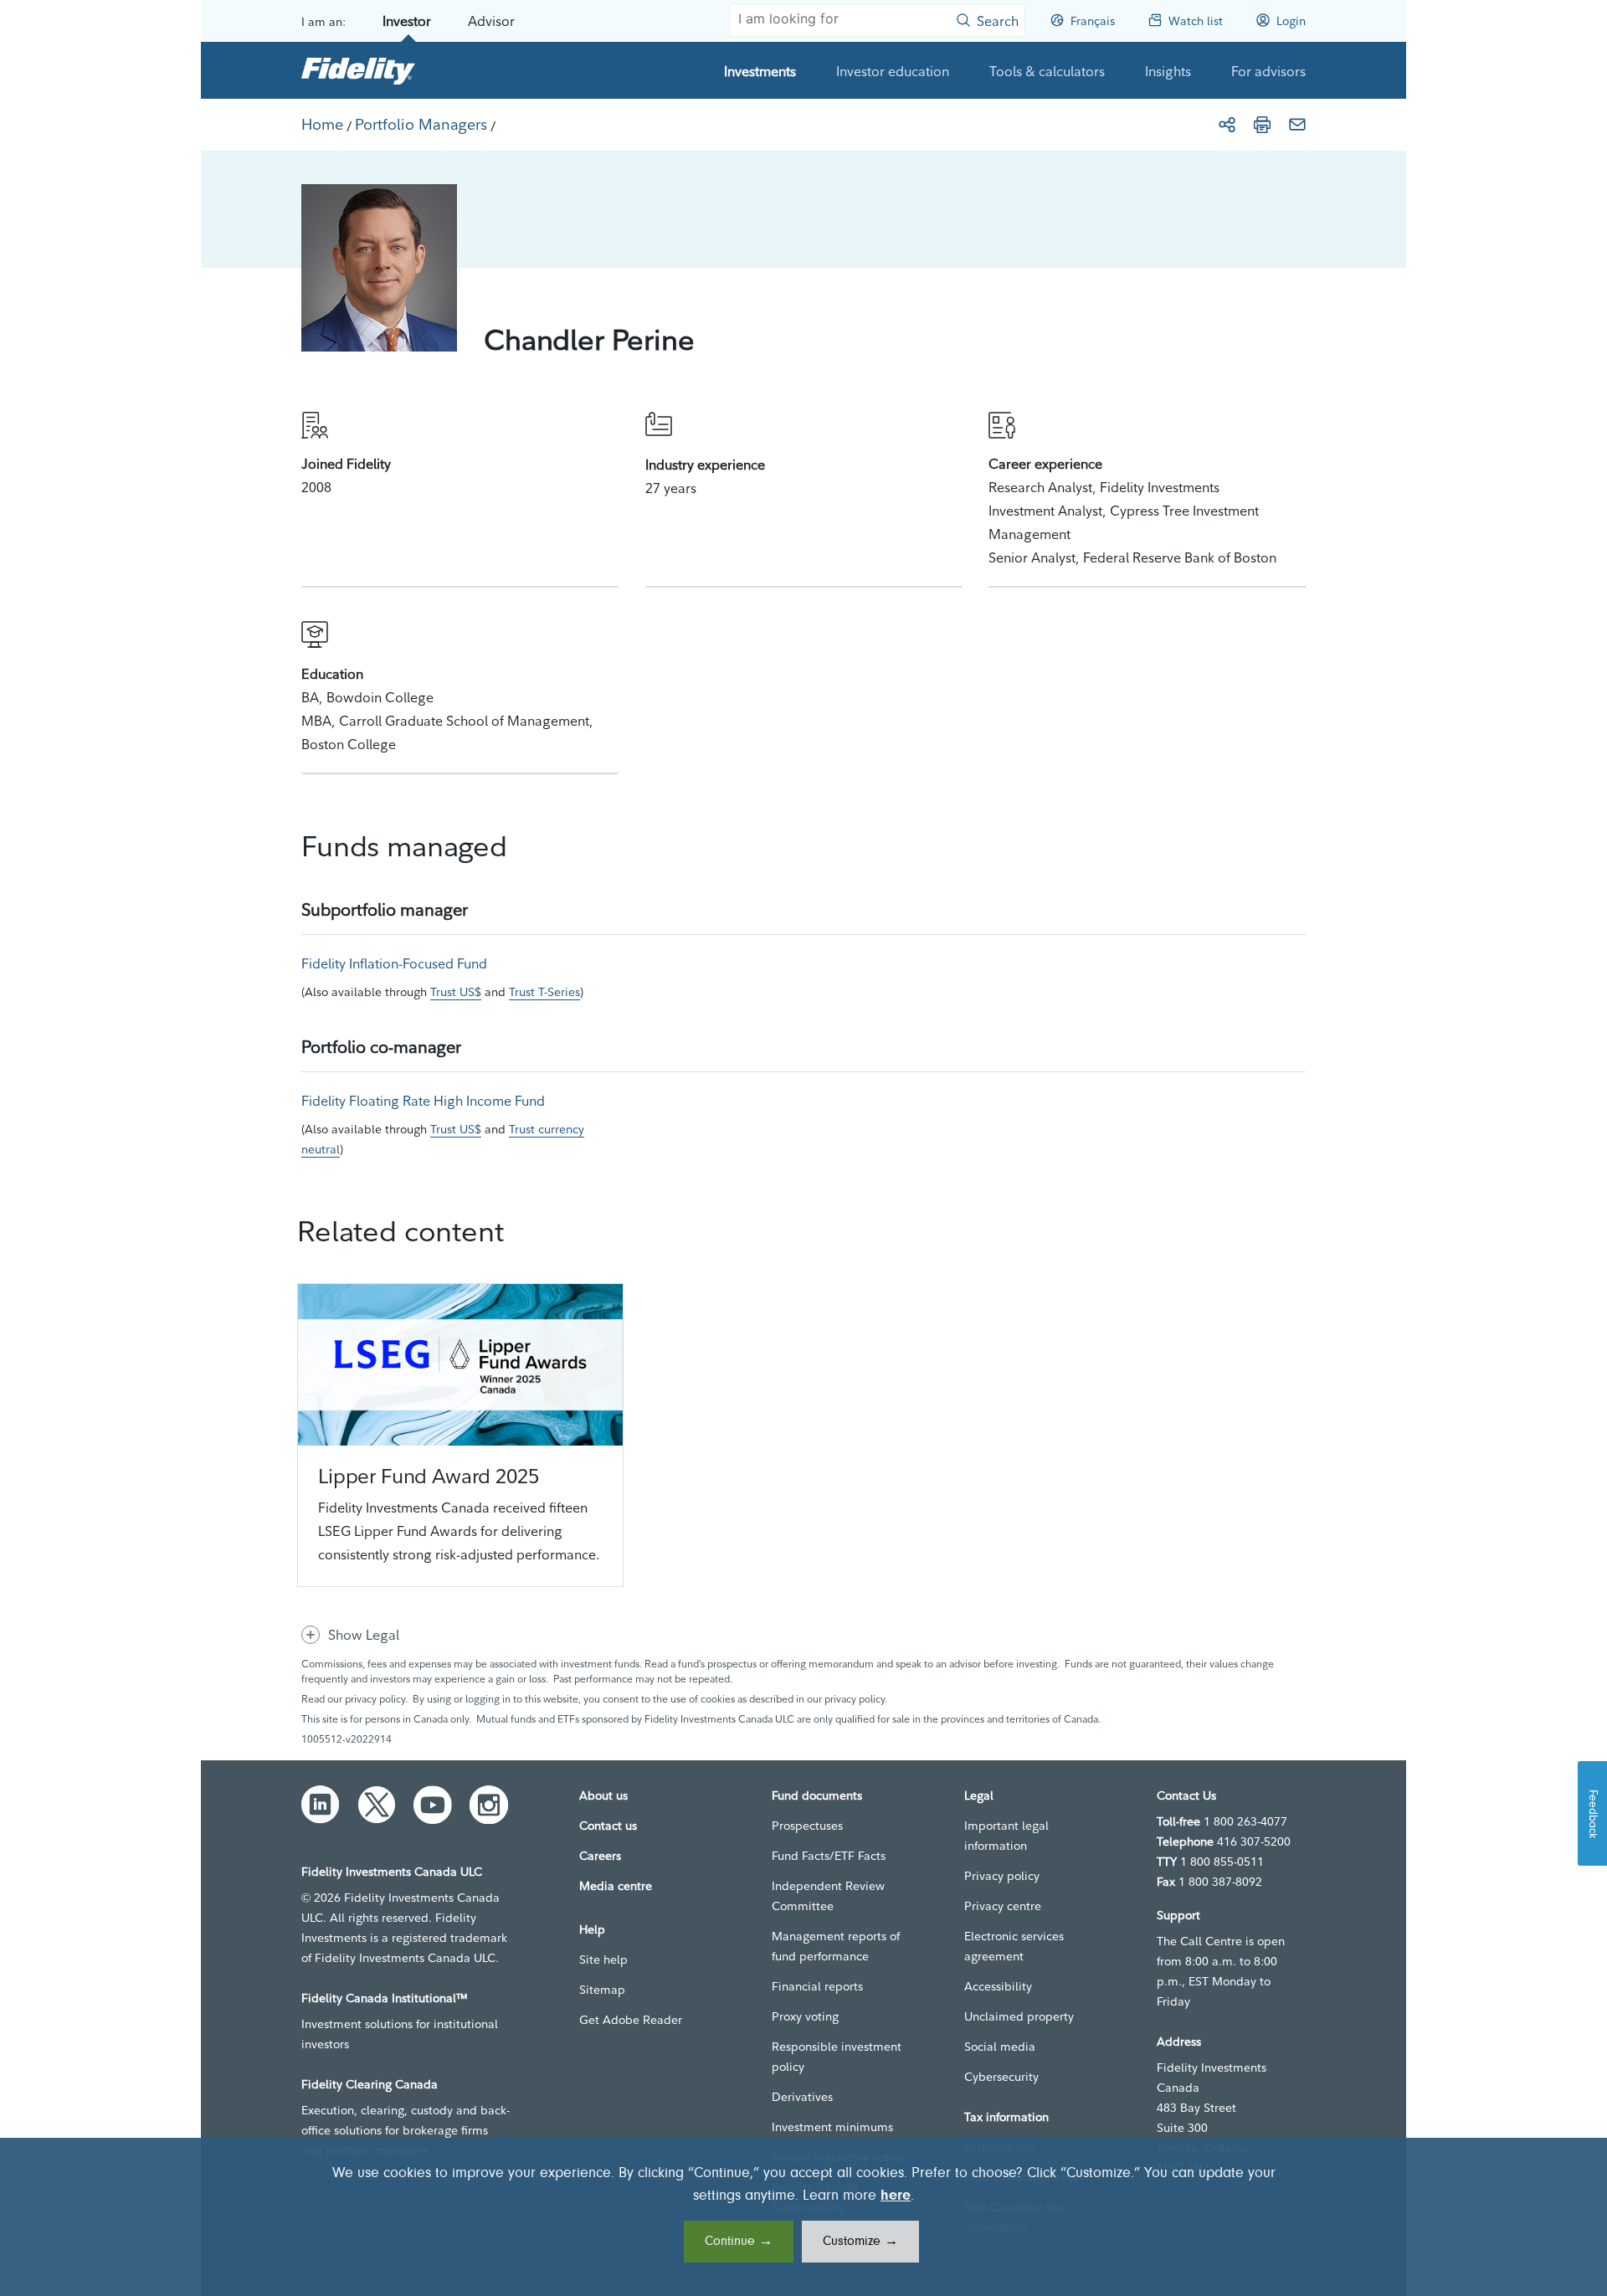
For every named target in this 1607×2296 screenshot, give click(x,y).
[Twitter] (377, 1805)
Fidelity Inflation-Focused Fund (394, 963)
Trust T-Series (544, 992)
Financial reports (817, 1986)
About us (603, 1795)
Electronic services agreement (1014, 1946)
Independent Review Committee (828, 1896)
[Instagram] (489, 1805)
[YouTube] (433, 1805)
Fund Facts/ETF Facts (829, 1856)
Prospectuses (807, 1826)
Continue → (739, 2242)
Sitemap (602, 1990)
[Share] (1227, 125)
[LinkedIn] (321, 1805)
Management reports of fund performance (836, 1946)
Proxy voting (805, 2016)
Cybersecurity (1001, 2077)
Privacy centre (1003, 1906)
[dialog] (803, 2217)
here (896, 2196)
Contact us (608, 1826)
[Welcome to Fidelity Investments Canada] (358, 70)
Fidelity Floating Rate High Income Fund (423, 1101)
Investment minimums (832, 2127)
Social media (1000, 2047)
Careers (600, 1856)
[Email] (1297, 125)
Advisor (491, 21)
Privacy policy (1002, 1876)
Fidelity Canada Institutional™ (385, 1998)
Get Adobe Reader (631, 2020)
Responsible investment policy (837, 2057)
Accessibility (998, 1986)
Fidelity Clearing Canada (370, 2084)
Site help (603, 1960)
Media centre (616, 1886)
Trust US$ (456, 992)
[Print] (1262, 125)
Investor (407, 21)
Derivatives (802, 2097)
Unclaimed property (1019, 2016)
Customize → (860, 2242)
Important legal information (1006, 1836)
